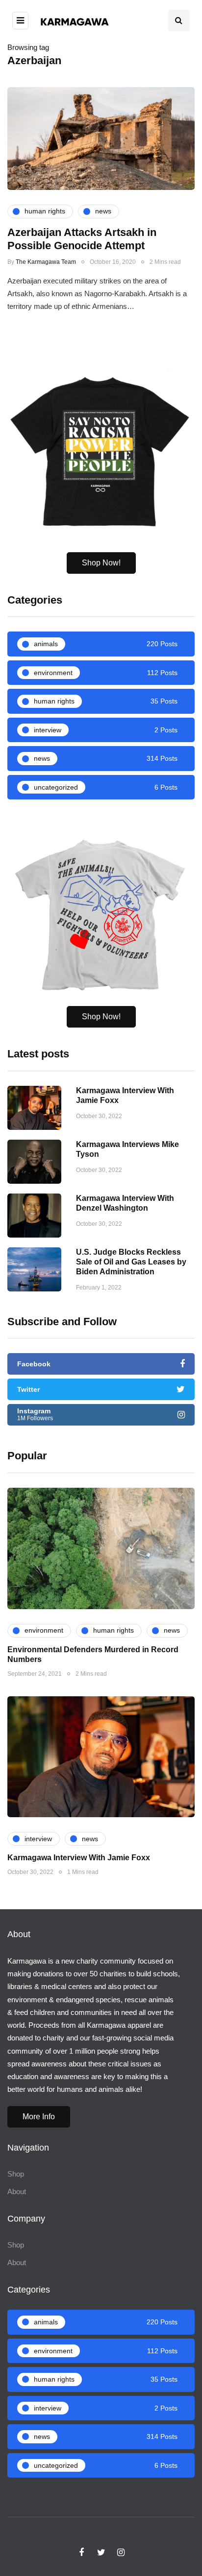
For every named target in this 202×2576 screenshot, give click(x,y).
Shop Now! (101, 563)
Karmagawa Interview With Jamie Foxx (79, 1858)
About (17, 2191)
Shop (16, 2174)
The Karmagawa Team (46, 262)
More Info (39, 2117)
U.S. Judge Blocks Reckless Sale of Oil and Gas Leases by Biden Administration (131, 1262)
